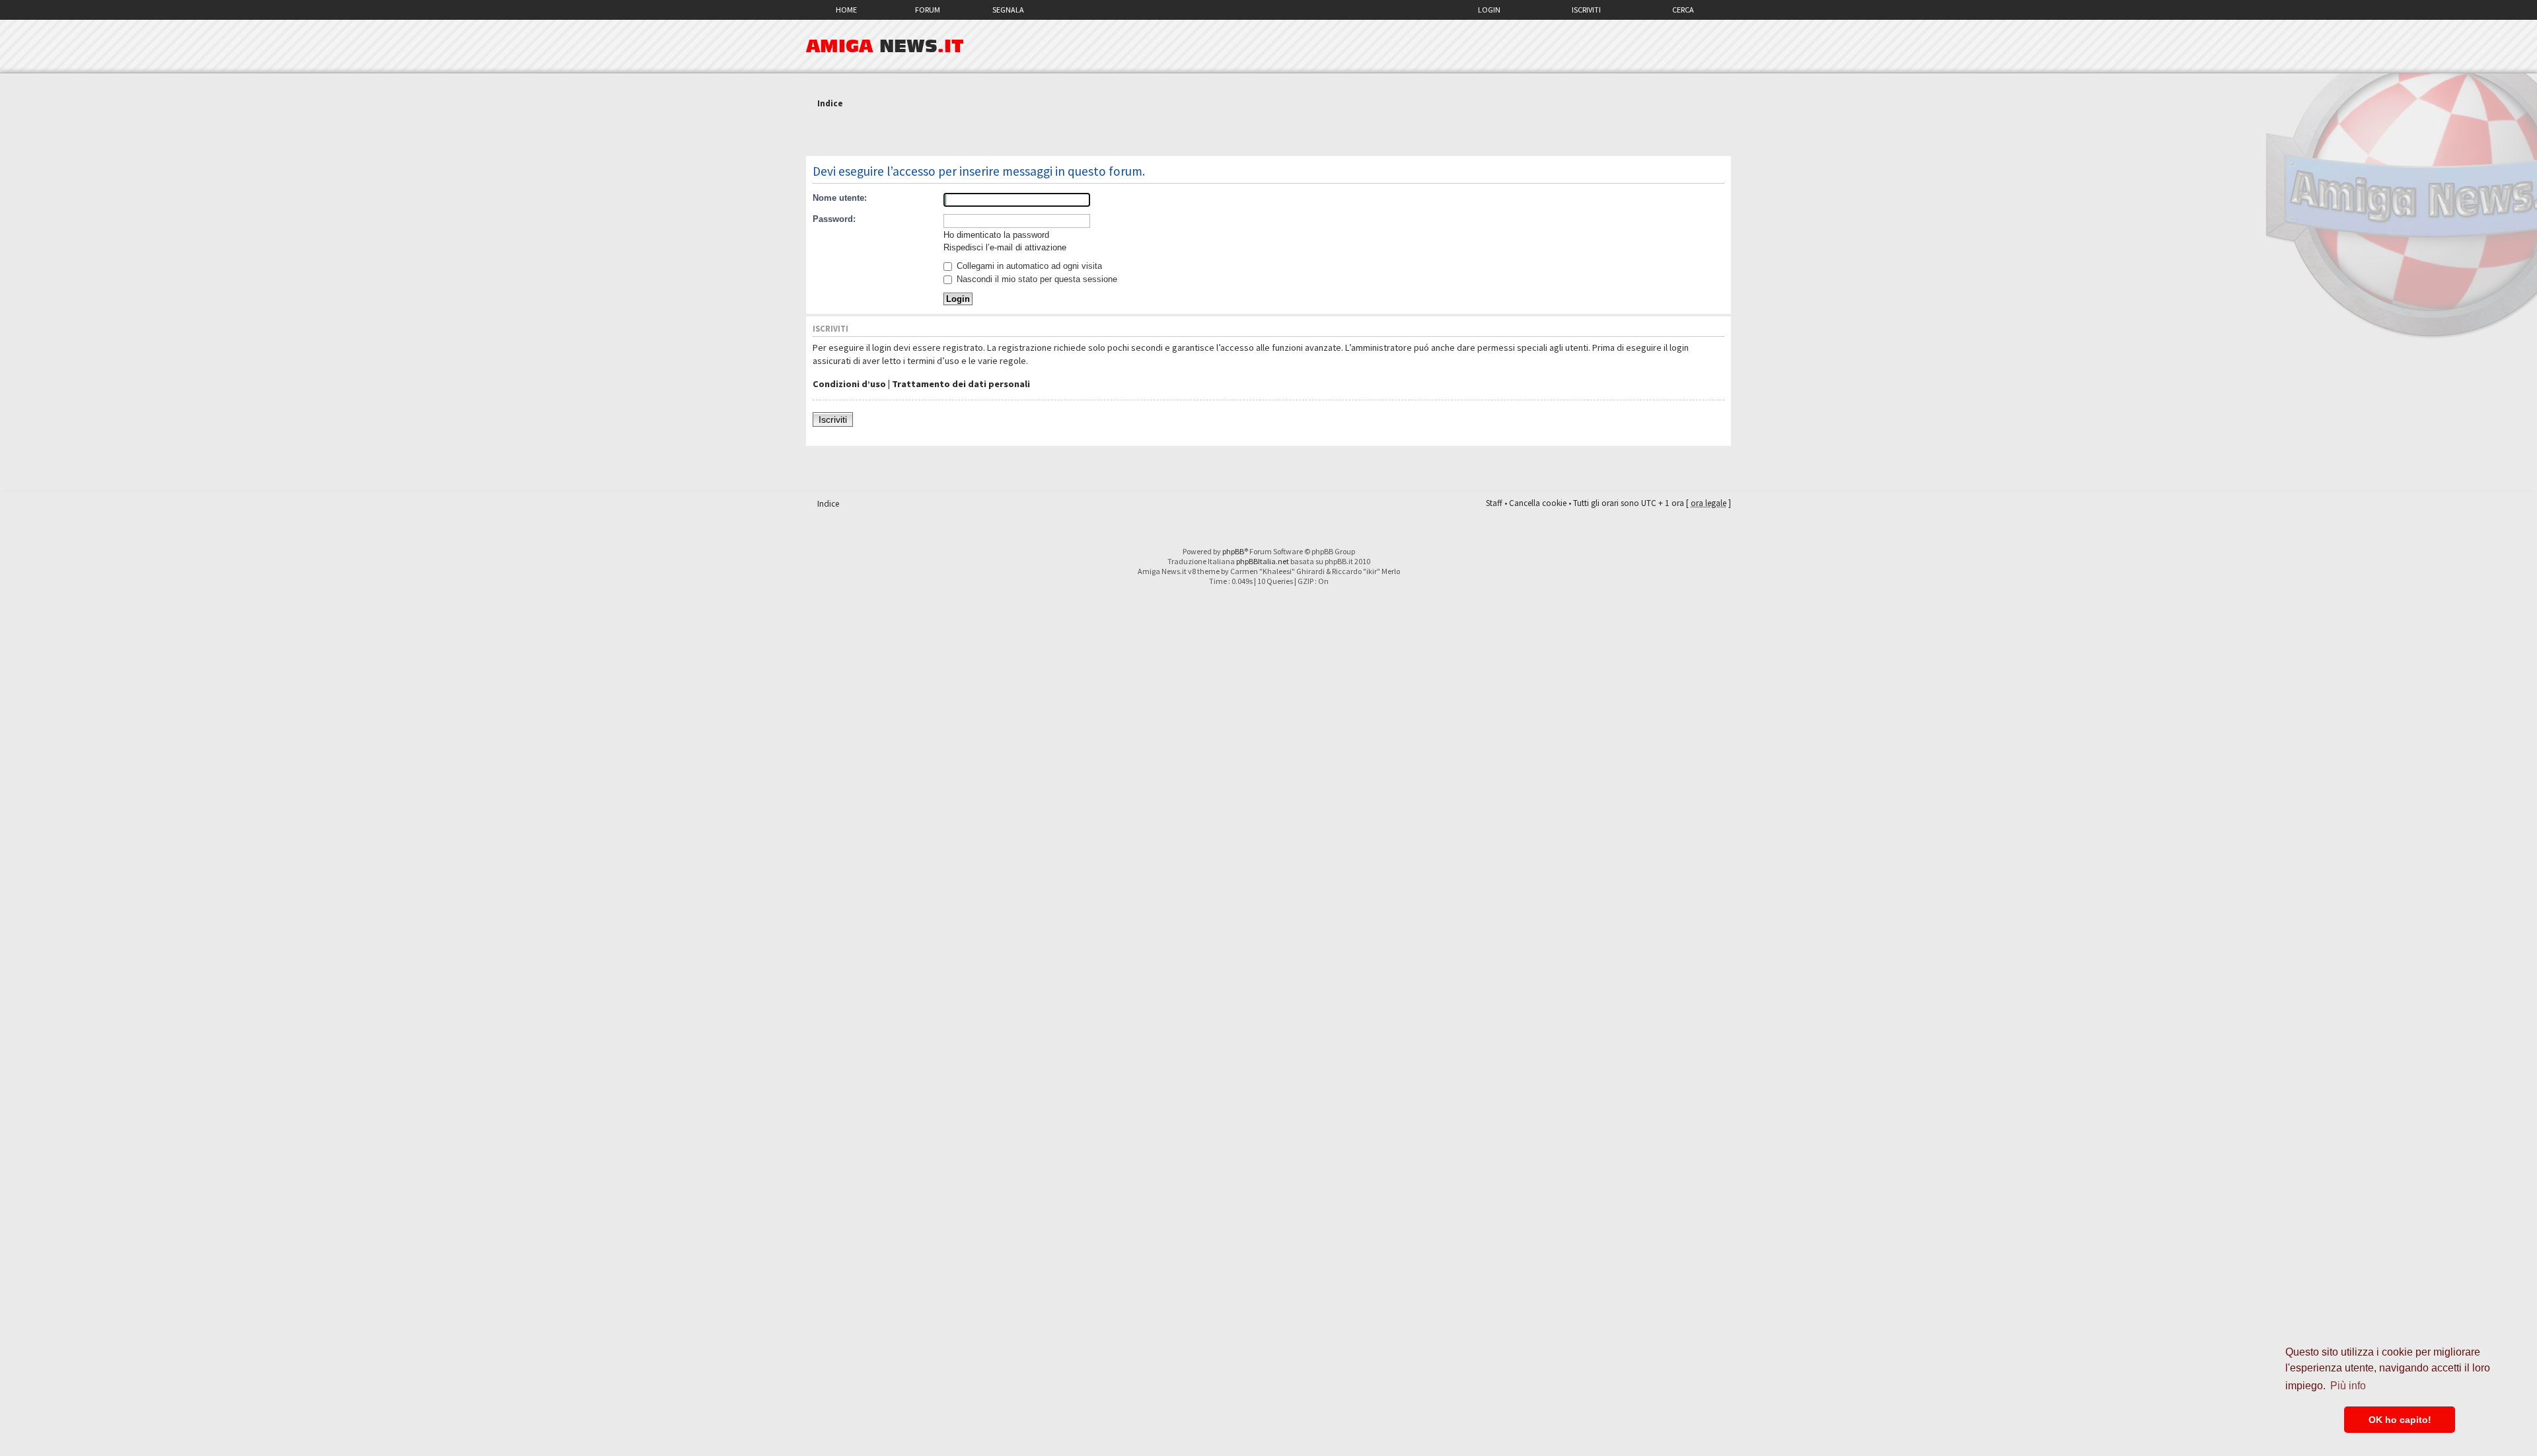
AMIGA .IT (885, 46)
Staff (1494, 503)
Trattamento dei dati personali (961, 384)
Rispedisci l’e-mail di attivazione (1005, 247)
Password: (834, 219)
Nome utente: (840, 198)
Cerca (1683, 10)
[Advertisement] (1268, 134)
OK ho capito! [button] (2400, 1420)
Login (1489, 10)
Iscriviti (1586, 10)
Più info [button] (2348, 1386)
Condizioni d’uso (849, 384)
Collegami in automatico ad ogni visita (1028, 266)
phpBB (1233, 551)
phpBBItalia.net (1263, 561)
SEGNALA (1008, 10)
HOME (846, 10)
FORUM (928, 10)
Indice (830, 103)
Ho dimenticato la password (996, 235)
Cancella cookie (1538, 503)
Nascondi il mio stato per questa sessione (1036, 279)
